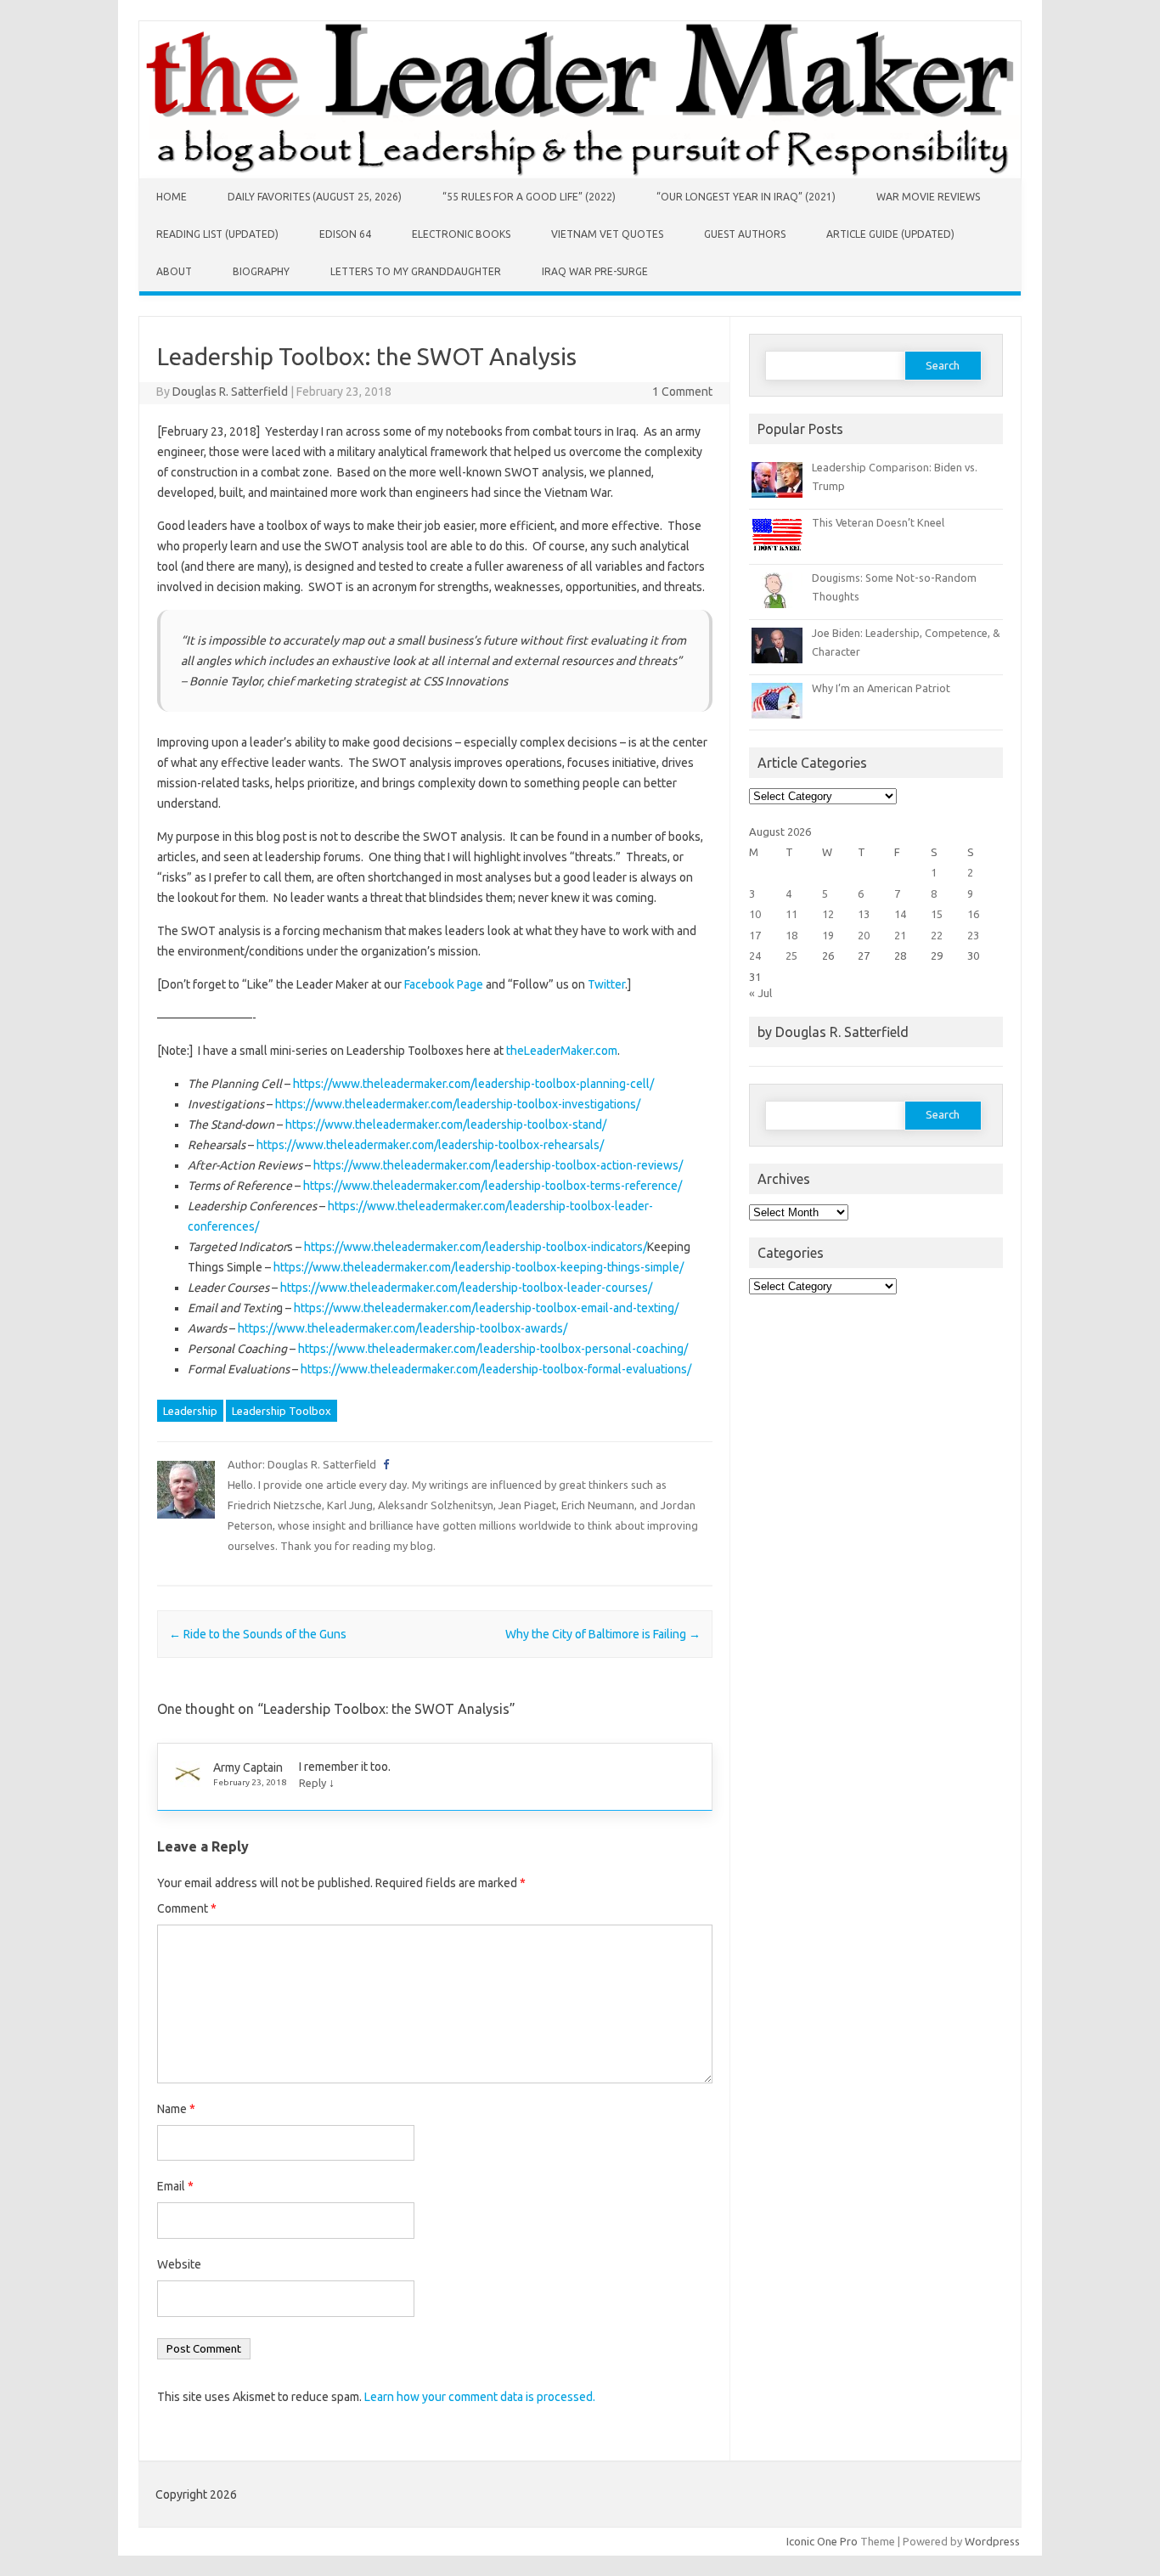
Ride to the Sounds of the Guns (258, 1634)
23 (973, 935)
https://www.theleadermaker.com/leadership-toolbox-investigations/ (458, 1104)
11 (791, 914)
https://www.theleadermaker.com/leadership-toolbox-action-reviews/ (498, 1165)
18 (791, 935)
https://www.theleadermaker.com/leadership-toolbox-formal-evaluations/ (496, 1369)
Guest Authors (745, 234)
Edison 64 (345, 234)
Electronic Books (461, 234)
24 (755, 955)
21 (900, 935)
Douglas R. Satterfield (230, 392)
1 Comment (682, 392)
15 (937, 914)
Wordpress (992, 2541)
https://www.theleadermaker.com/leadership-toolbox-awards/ (403, 1328)
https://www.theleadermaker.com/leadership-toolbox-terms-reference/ (493, 1186)
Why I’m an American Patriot (881, 688)
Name (176, 2109)
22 (937, 935)
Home (172, 197)
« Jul (760, 993)
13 (864, 914)
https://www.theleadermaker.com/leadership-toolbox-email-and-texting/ (486, 1308)
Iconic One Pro (822, 2541)
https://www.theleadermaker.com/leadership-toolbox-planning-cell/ (473, 1084)
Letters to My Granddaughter (416, 271)
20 (864, 935)
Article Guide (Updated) (890, 234)
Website (179, 2264)
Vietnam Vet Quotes (607, 234)
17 (755, 935)
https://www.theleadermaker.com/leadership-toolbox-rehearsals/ (430, 1145)
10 (755, 914)
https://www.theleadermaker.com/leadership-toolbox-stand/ (446, 1125)
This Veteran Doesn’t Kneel (878, 522)
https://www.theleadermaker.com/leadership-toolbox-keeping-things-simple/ (479, 1267)
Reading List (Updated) (217, 234)
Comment (187, 1908)
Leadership (190, 1411)
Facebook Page (444, 984)
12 (828, 914)
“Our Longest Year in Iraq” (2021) (746, 197)
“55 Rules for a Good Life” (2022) (529, 197)
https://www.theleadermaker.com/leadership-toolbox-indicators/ (476, 1247)
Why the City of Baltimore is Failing (603, 1634)
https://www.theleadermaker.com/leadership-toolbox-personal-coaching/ (493, 1349)
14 (900, 914)
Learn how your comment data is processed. (480, 2397)
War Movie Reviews (928, 197)
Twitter (606, 984)
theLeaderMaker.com (562, 1051)
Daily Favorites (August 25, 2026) (315, 197)
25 (791, 955)
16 (973, 914)
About (174, 271)
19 (828, 935)
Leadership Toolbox (282, 1411)
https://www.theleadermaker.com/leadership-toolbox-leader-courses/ (466, 1288)
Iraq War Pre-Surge (595, 271)
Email (175, 2186)
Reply (313, 1783)
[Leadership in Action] (580, 174)
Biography (261, 271)
